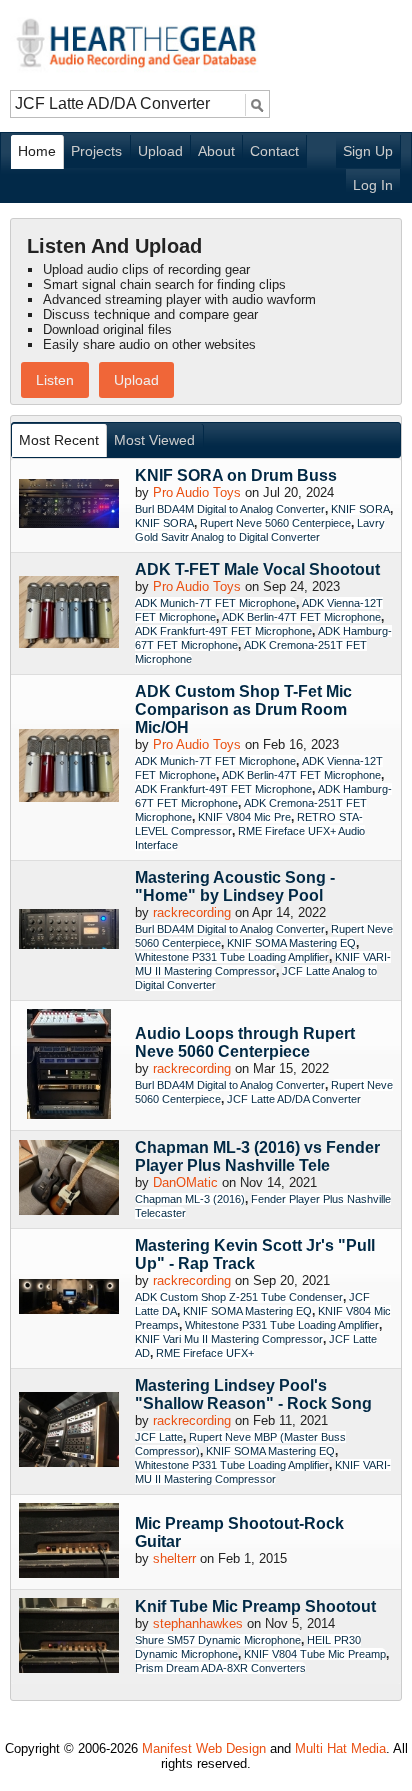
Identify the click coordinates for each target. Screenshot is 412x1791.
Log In (373, 185)
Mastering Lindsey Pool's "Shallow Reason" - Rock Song (253, 1394)
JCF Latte (159, 1437)
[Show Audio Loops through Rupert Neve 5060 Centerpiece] (69, 1065)
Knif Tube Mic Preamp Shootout (255, 1606)
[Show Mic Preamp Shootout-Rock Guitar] (69, 1542)
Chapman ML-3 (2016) (190, 1199)
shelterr (174, 1558)
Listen (55, 380)
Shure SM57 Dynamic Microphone (218, 1640)
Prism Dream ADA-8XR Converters (220, 1668)
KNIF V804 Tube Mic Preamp (315, 1654)
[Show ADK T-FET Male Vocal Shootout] (69, 613)
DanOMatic (185, 1182)
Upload (160, 151)
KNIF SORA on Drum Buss (236, 475)
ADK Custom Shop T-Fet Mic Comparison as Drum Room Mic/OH (243, 709)
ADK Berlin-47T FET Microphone (301, 617)
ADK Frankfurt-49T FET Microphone (223, 631)
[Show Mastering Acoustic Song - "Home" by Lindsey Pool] (69, 930)
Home (37, 151)
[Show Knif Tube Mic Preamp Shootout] (69, 1637)
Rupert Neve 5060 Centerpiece (275, 523)
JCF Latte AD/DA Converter (294, 1099)
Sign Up (368, 151)
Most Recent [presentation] (59, 440)
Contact (274, 151)
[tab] (59, 440)
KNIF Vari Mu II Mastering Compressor (229, 1339)
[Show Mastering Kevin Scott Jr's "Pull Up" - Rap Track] (69, 1298)
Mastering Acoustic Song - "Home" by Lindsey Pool (235, 886)
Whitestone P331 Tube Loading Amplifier (232, 957)
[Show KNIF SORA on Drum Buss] (69, 505)
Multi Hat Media (340, 1748)
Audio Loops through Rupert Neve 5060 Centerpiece (245, 1042)
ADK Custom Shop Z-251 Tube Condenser (239, 1297)
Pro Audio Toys (197, 492)
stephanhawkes (198, 1623)
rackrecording (192, 912)
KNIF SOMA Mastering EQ (291, 943)
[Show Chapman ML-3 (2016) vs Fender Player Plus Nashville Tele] (69, 1179)
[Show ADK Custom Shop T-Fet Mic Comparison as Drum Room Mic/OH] (69, 767)
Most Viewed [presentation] (154, 440)
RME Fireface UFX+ (205, 1353)
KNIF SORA (360, 509)
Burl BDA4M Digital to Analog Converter (230, 509)
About (216, 151)
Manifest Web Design (204, 1748)
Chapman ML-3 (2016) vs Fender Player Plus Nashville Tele (257, 1156)
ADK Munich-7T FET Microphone (215, 603)
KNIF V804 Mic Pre (244, 817)
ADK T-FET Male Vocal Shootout (257, 569)
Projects (96, 151)
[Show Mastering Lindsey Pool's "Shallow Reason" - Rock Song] (69, 1431)
